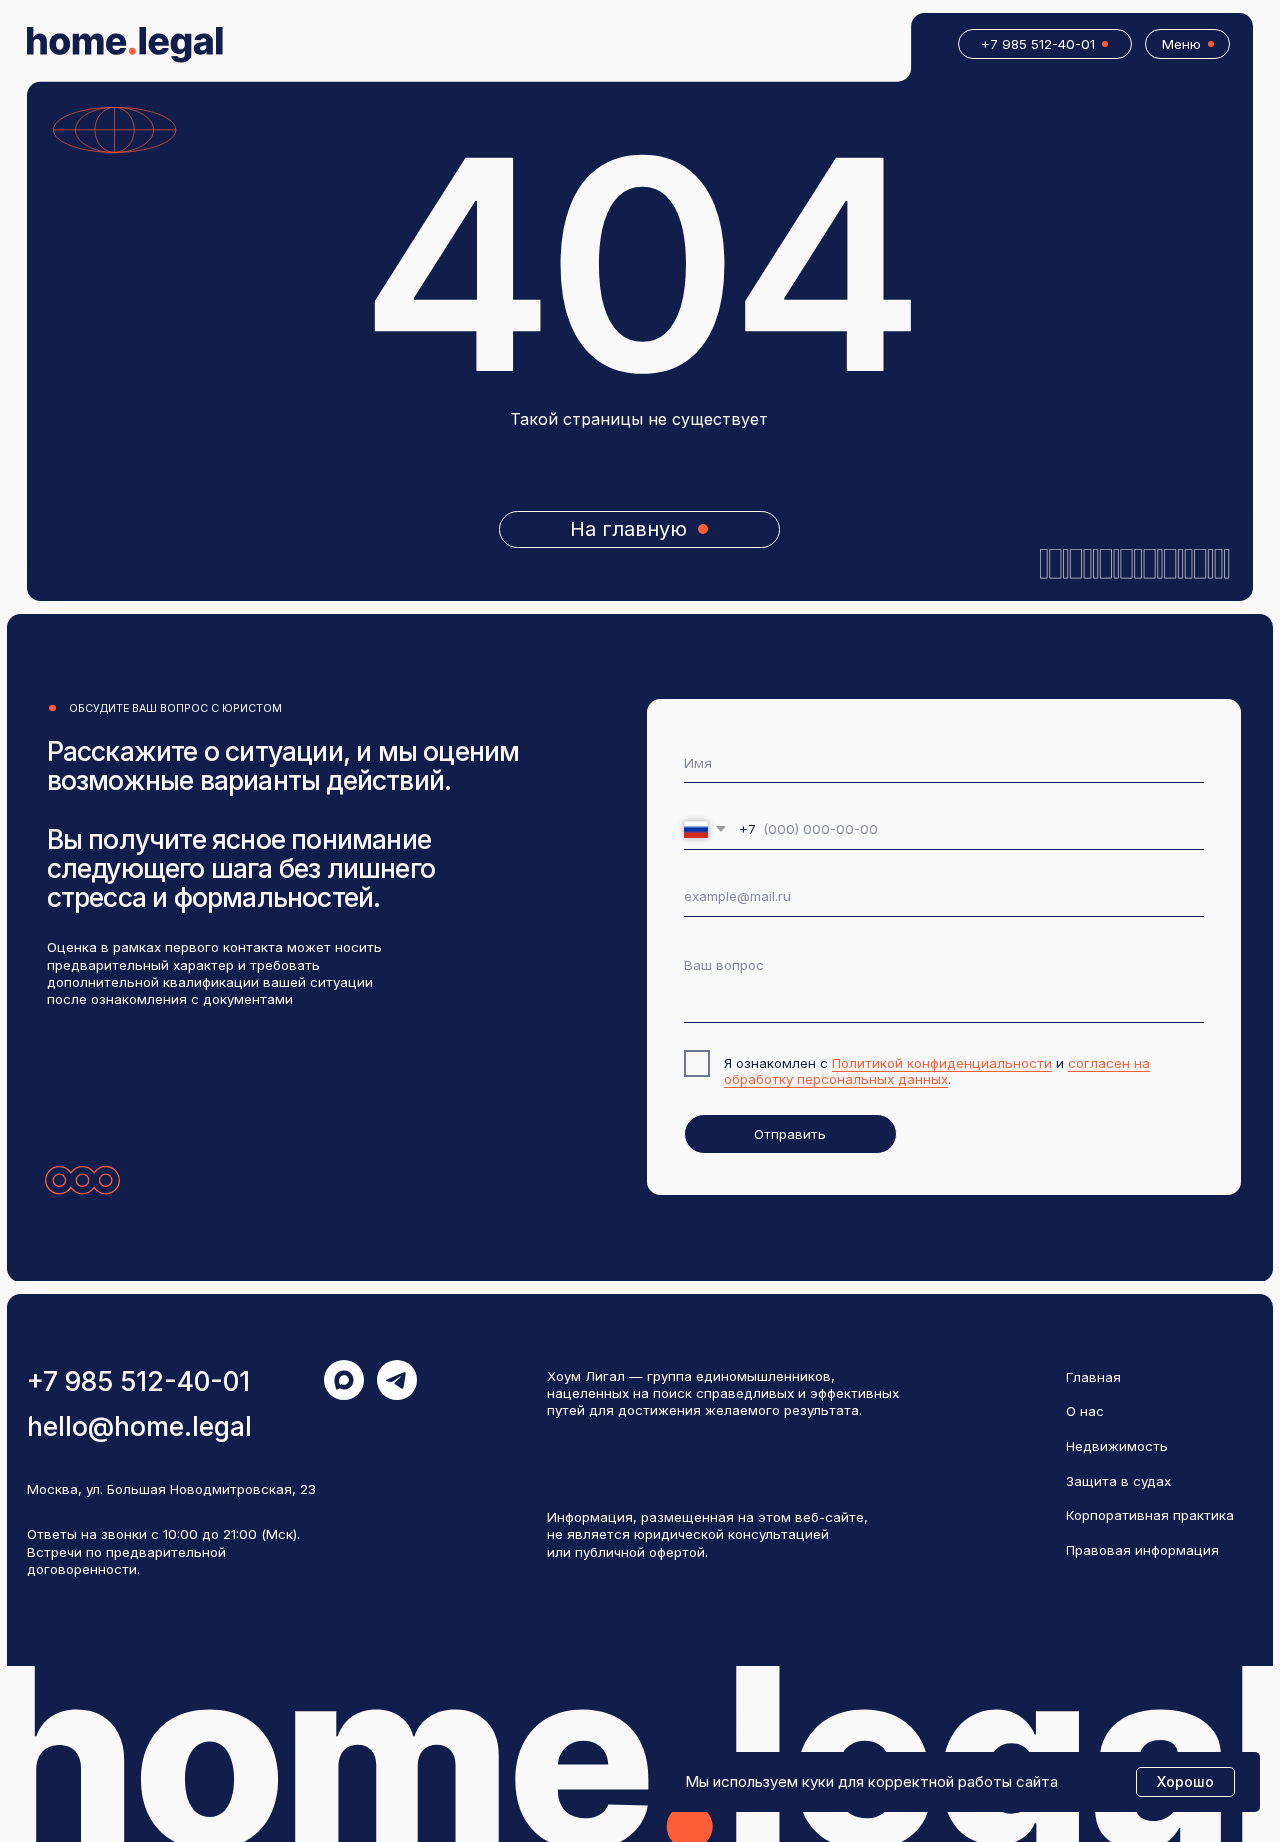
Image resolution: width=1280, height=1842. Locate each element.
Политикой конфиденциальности (942, 1063)
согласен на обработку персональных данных (937, 1071)
